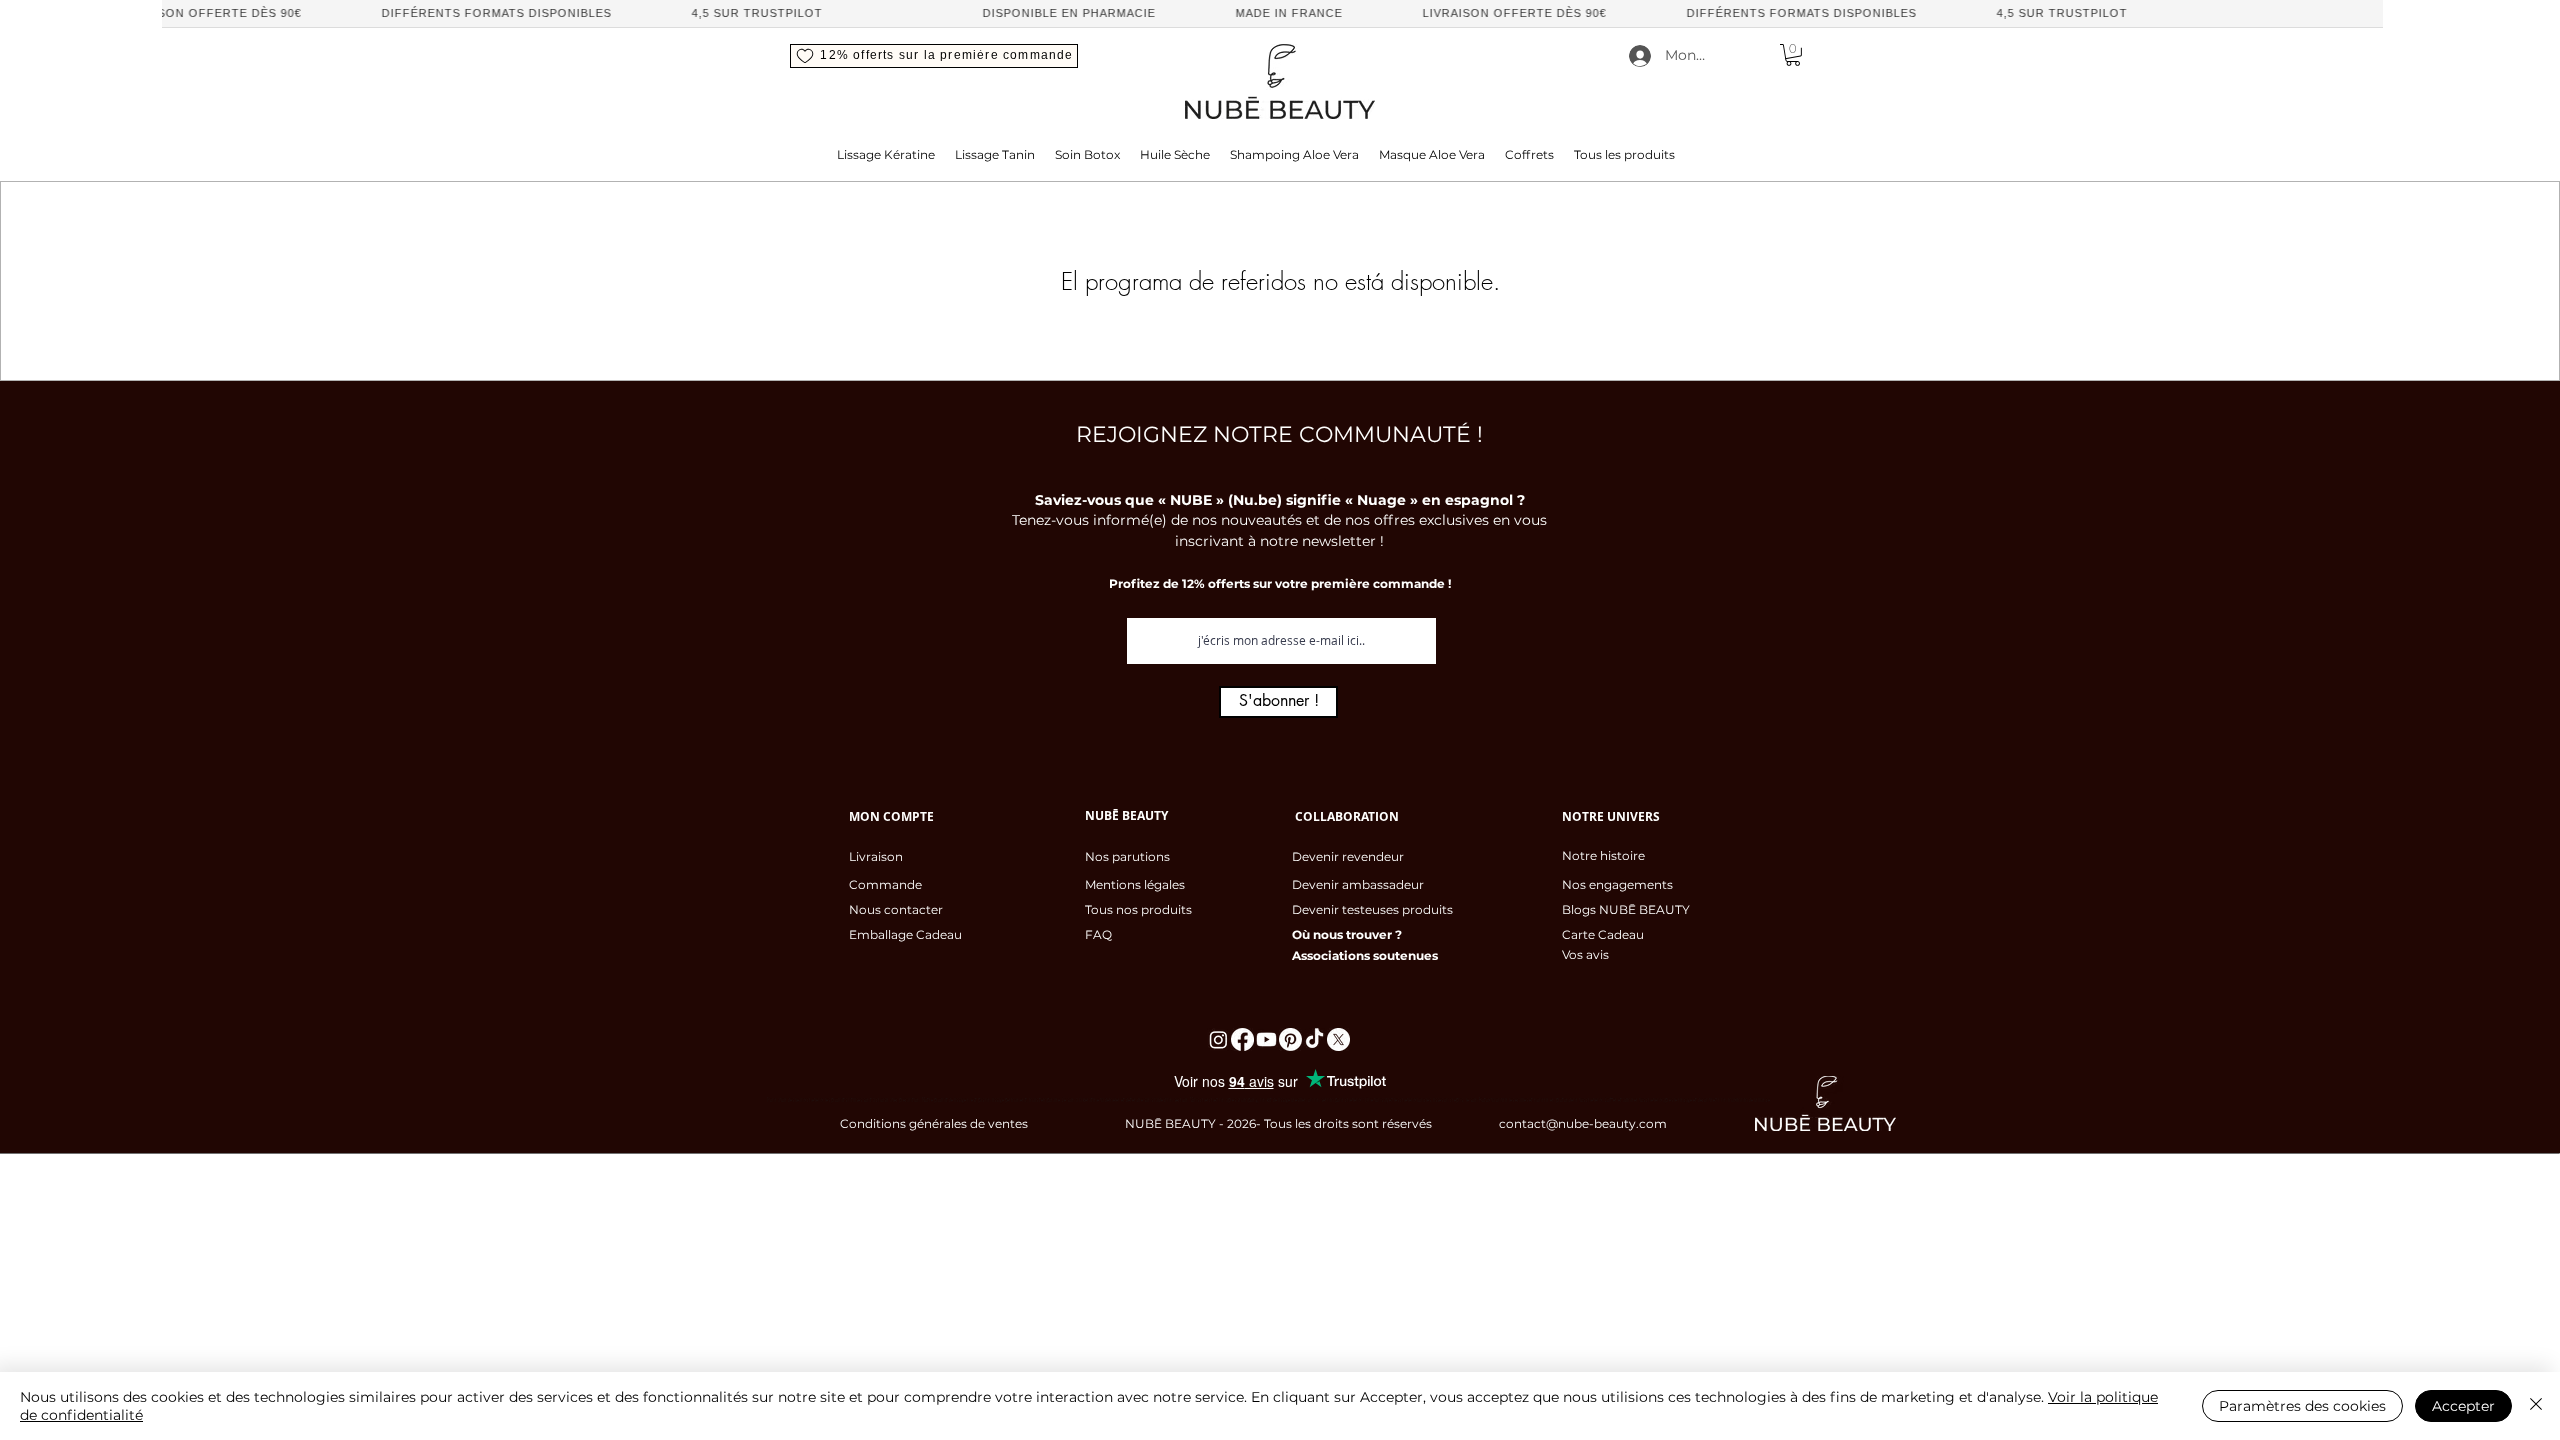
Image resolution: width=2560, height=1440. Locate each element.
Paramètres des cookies (2302, 1406)
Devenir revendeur (1348, 856)
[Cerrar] (2536, 1406)
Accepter (2463, 1406)
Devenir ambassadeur (1358, 884)
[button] (934, 56)
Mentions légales (1135, 884)
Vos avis (1585, 954)
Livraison (876, 856)
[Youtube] (1266, 1039)
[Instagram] (1218, 1039)
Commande (885, 884)
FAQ (1098, 934)
